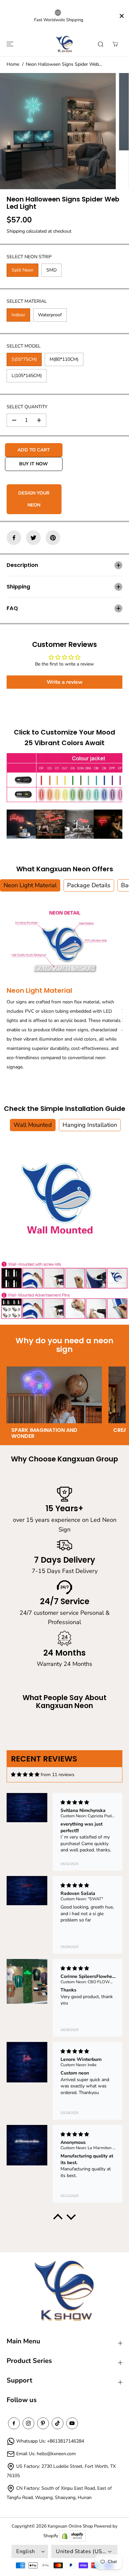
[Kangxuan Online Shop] (64, 44)
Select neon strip (29, 257)
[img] (25, 1775)
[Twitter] (33, 538)
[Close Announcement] (122, 16)
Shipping (16, 231)
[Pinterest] (53, 538)
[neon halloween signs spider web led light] (58, 131)
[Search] (101, 44)
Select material (27, 301)
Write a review (65, 682)
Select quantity (27, 407)
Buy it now (34, 464)
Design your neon (34, 499)
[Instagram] (28, 2423)
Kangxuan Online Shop (70, 2526)
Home (13, 64)
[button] (9, 44)
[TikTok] (58, 2423)
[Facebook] (14, 538)
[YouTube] (72, 2423)
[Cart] (115, 44)
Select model (24, 346)
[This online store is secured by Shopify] (72, 2536)
